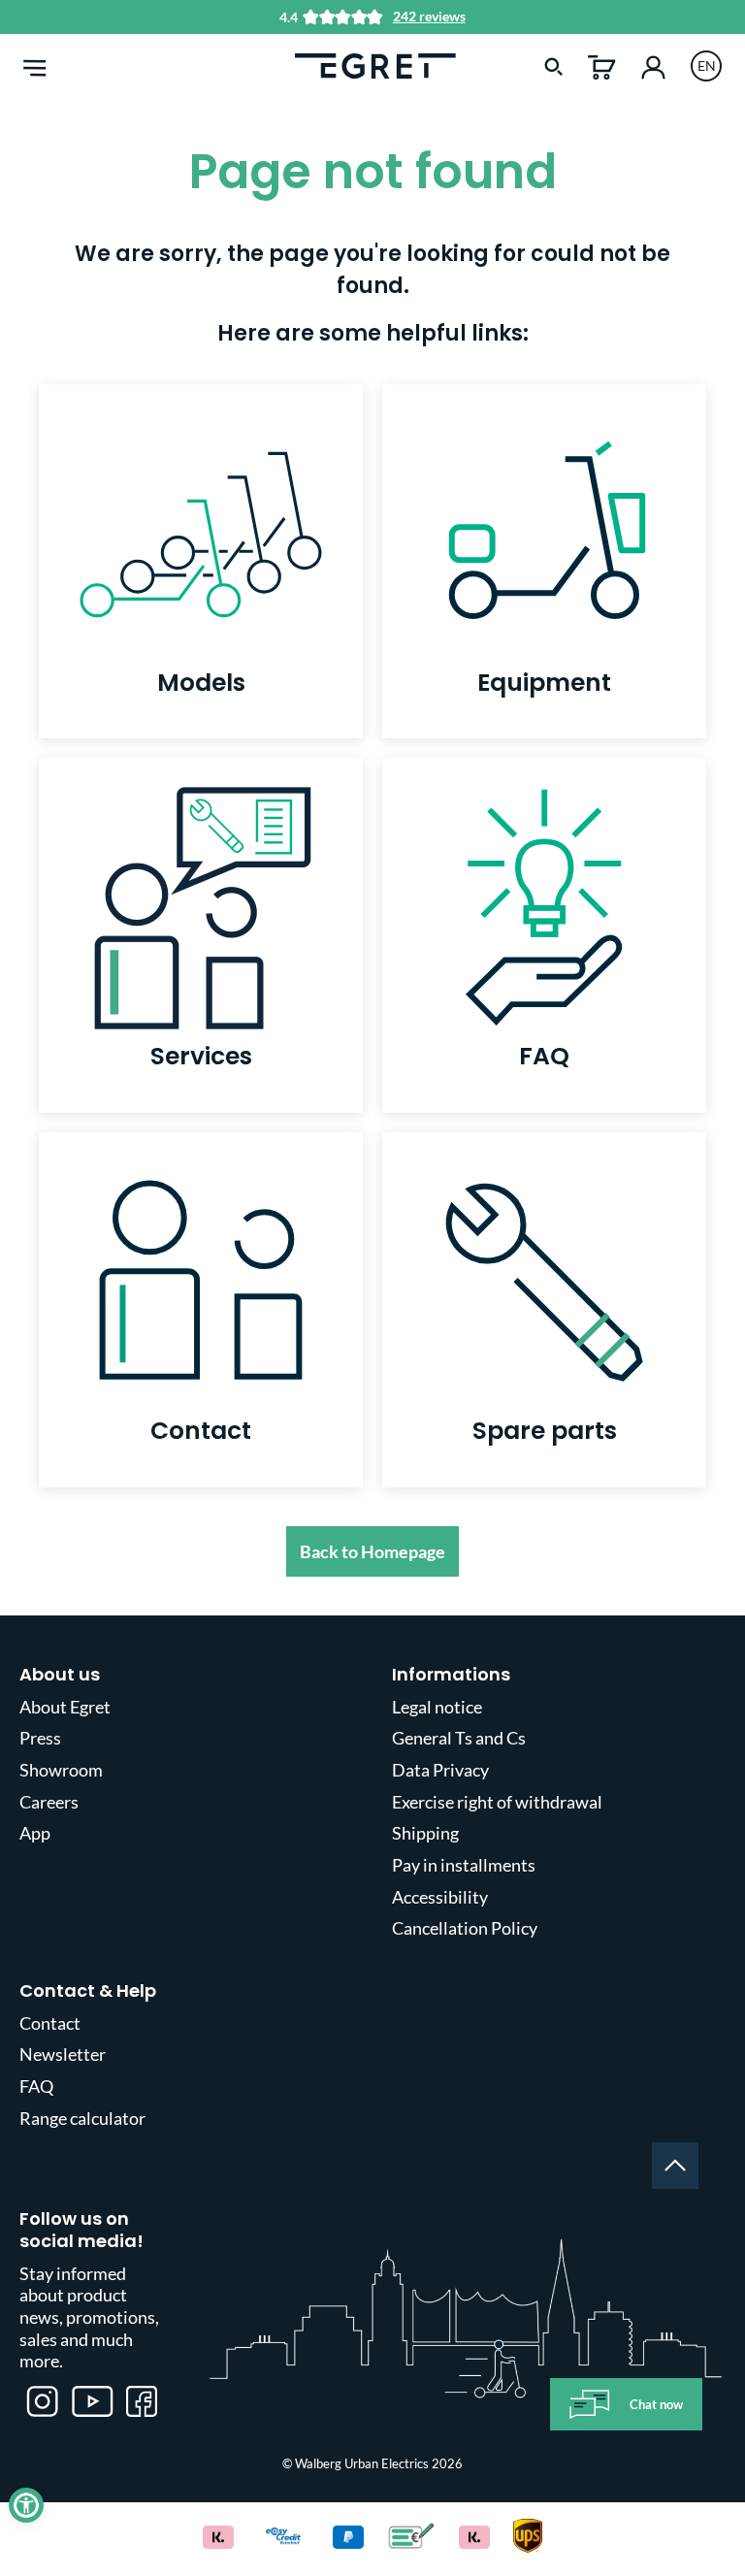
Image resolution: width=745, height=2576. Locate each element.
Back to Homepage (372, 1551)
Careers (49, 1802)
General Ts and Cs (459, 1738)
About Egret (65, 1707)
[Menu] (35, 65)
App (35, 1833)
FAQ (36, 2086)
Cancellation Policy (465, 1928)
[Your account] (653, 65)
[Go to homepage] (375, 64)
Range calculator (82, 2118)
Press (40, 1738)
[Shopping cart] (602, 65)
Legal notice (437, 1707)
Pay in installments (464, 1865)
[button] (26, 2505)
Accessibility (440, 1897)
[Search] (554, 65)
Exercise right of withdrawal (497, 1802)
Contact (50, 2023)
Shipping (425, 1833)
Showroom (61, 1770)
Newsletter (63, 2054)
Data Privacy (440, 1770)
